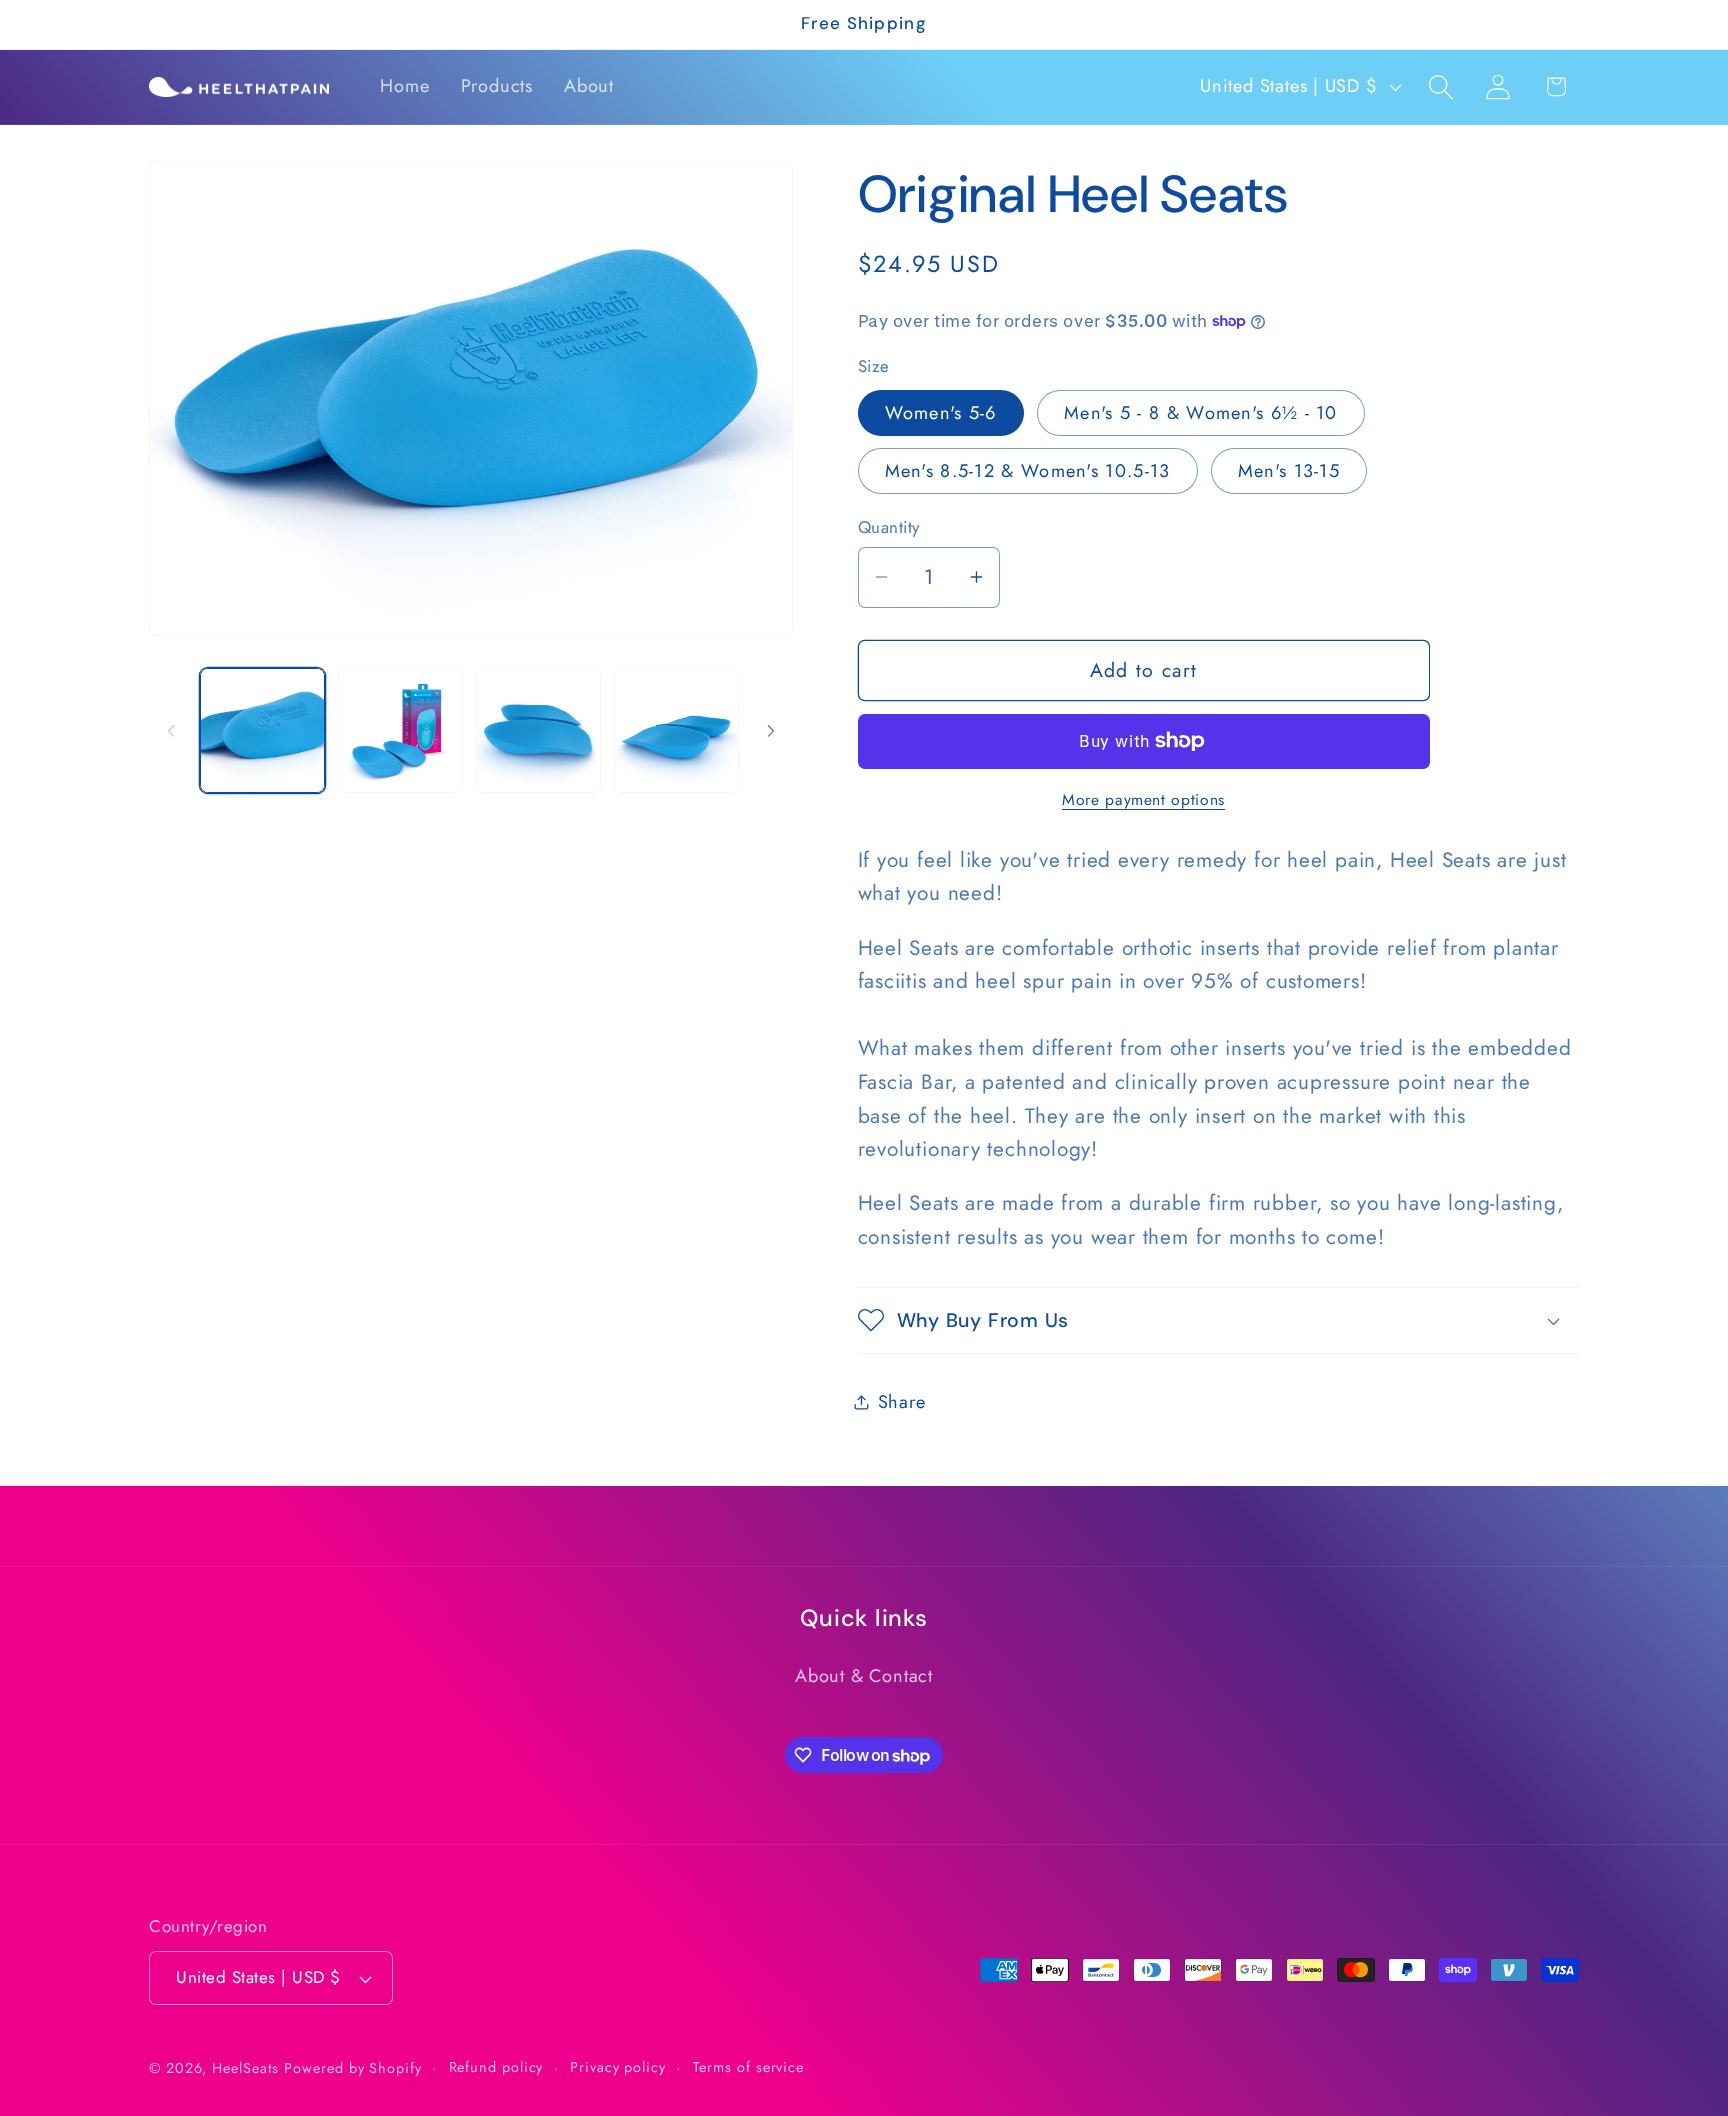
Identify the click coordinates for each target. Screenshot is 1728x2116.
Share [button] (902, 1401)
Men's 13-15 (1289, 470)
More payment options (1143, 800)
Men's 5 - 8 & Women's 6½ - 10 (1201, 412)
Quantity (889, 526)
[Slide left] (171, 731)
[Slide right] (771, 731)
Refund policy (496, 2067)
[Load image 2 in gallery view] (400, 730)
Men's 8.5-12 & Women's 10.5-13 (1028, 470)
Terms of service (749, 2067)
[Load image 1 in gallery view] (262, 730)
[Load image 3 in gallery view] (538, 730)
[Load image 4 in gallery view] (676, 730)
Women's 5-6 (941, 412)
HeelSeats (245, 2068)
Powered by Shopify (352, 2068)
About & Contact (864, 1676)
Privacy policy (618, 2067)
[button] (1441, 86)
